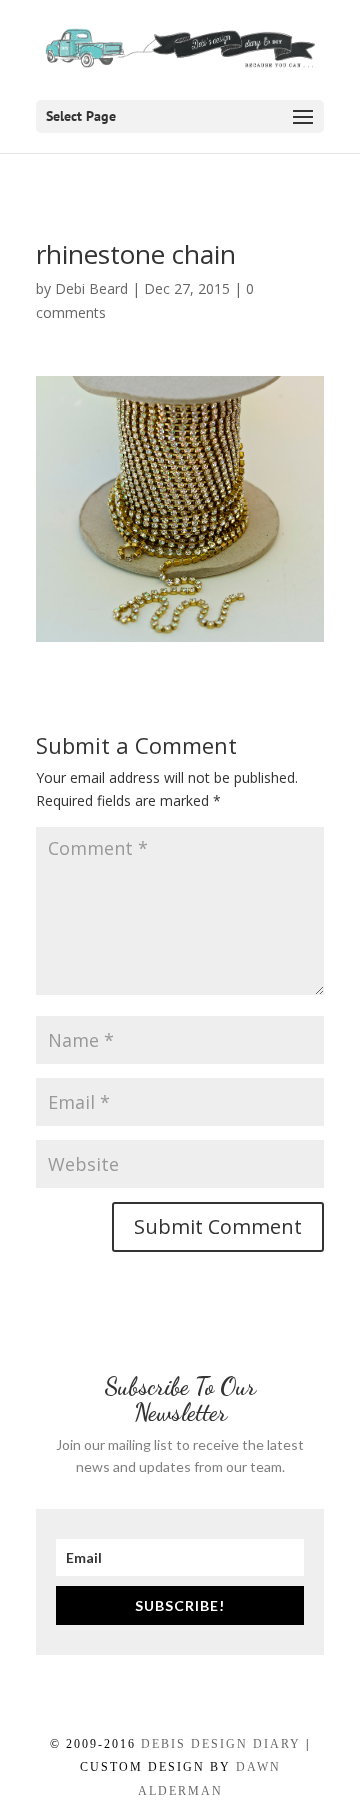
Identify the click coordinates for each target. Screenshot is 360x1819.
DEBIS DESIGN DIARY (221, 1744)
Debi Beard (91, 288)
